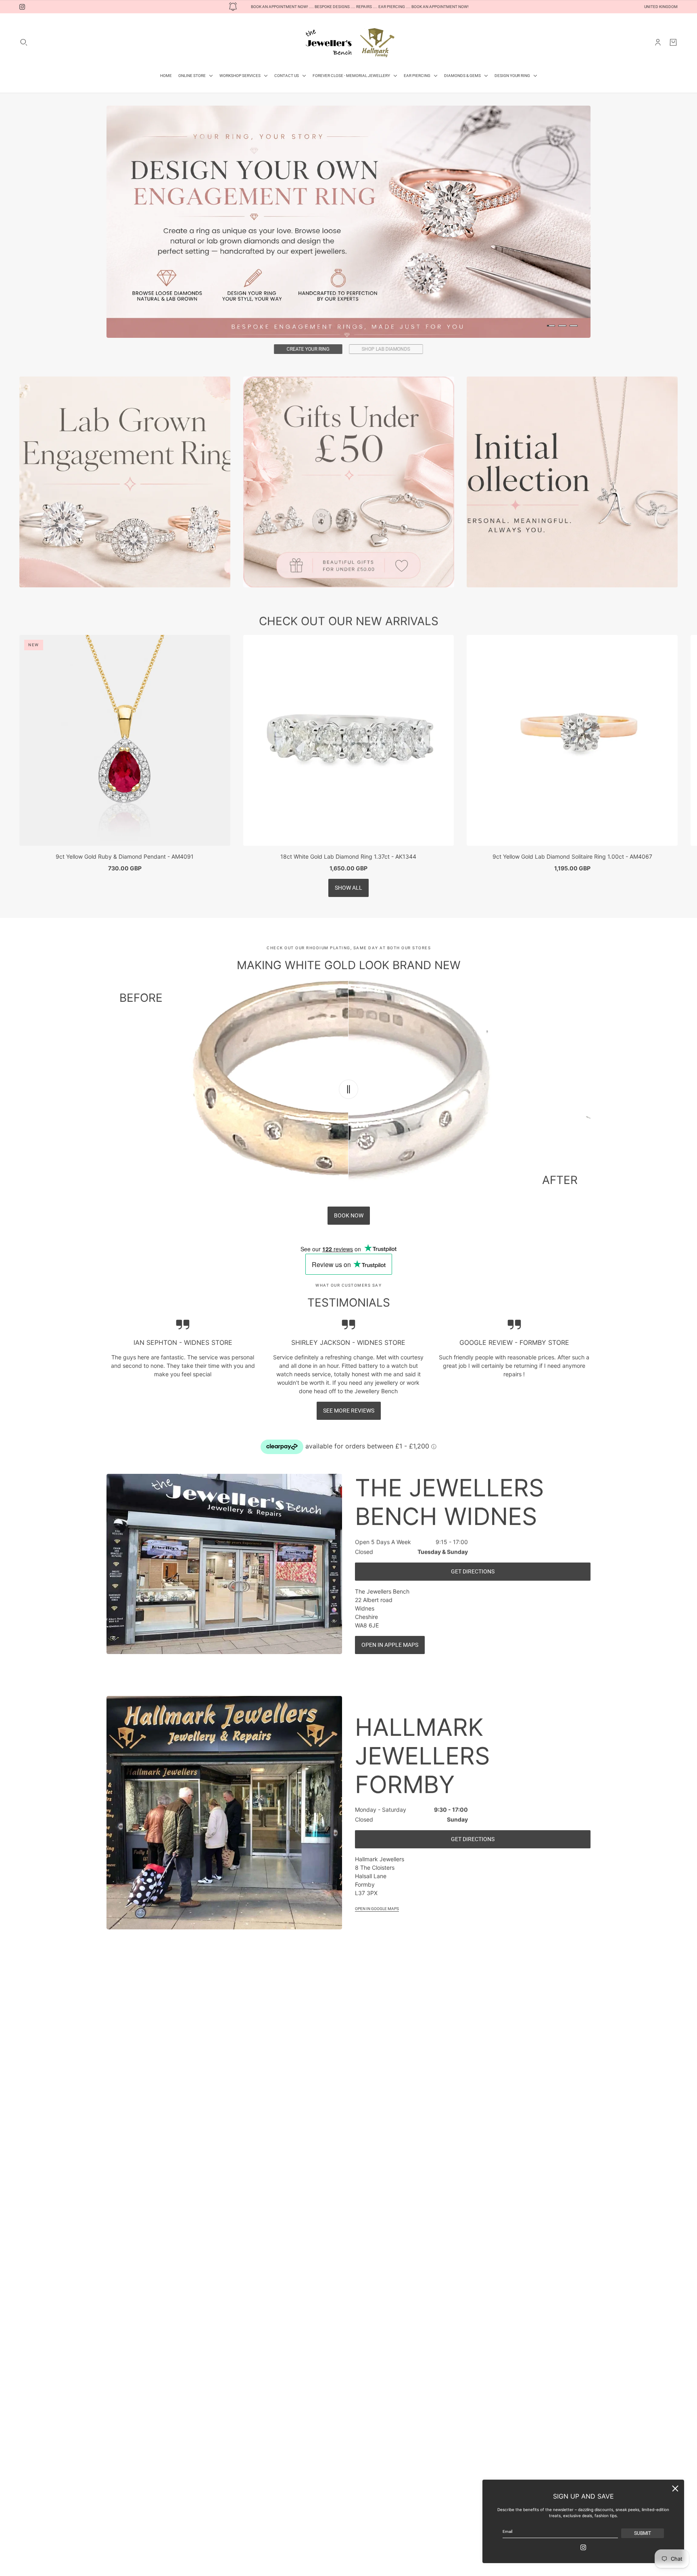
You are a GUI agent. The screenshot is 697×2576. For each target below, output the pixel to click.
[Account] (658, 42)
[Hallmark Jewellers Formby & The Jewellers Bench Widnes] (348, 42)
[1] (551, 326)
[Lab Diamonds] (125, 505)
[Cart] (673, 42)
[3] (574, 326)
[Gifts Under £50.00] (349, 505)
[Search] (24, 42)
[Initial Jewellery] (572, 505)
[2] (562, 326)
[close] (675, 2489)
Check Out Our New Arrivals (349, 645)
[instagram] (22, 7)
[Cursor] (348, 1113)
